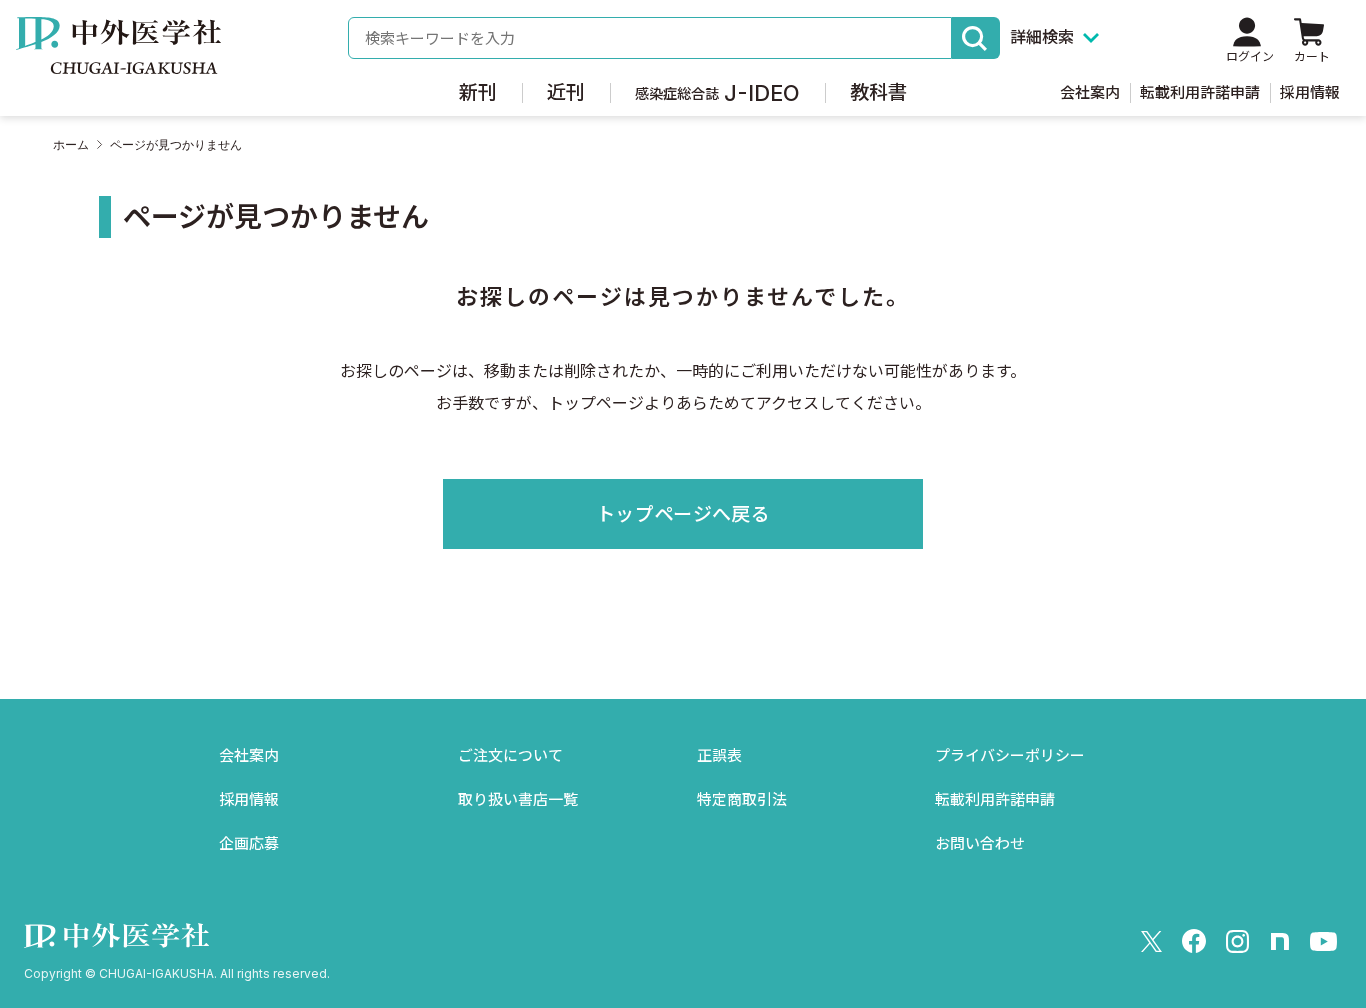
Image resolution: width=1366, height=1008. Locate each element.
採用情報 (1310, 92)
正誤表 (719, 755)
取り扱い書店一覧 (518, 799)
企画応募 (249, 843)
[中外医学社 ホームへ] (118, 60)
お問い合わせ (980, 843)
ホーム (71, 145)
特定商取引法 (742, 799)
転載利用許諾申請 (1200, 92)
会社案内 (1090, 92)
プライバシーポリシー (1010, 755)
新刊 (478, 92)
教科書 (878, 92)
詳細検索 (1042, 37)
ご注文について (510, 755)
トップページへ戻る (683, 514)
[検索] (976, 38)
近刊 (566, 92)
